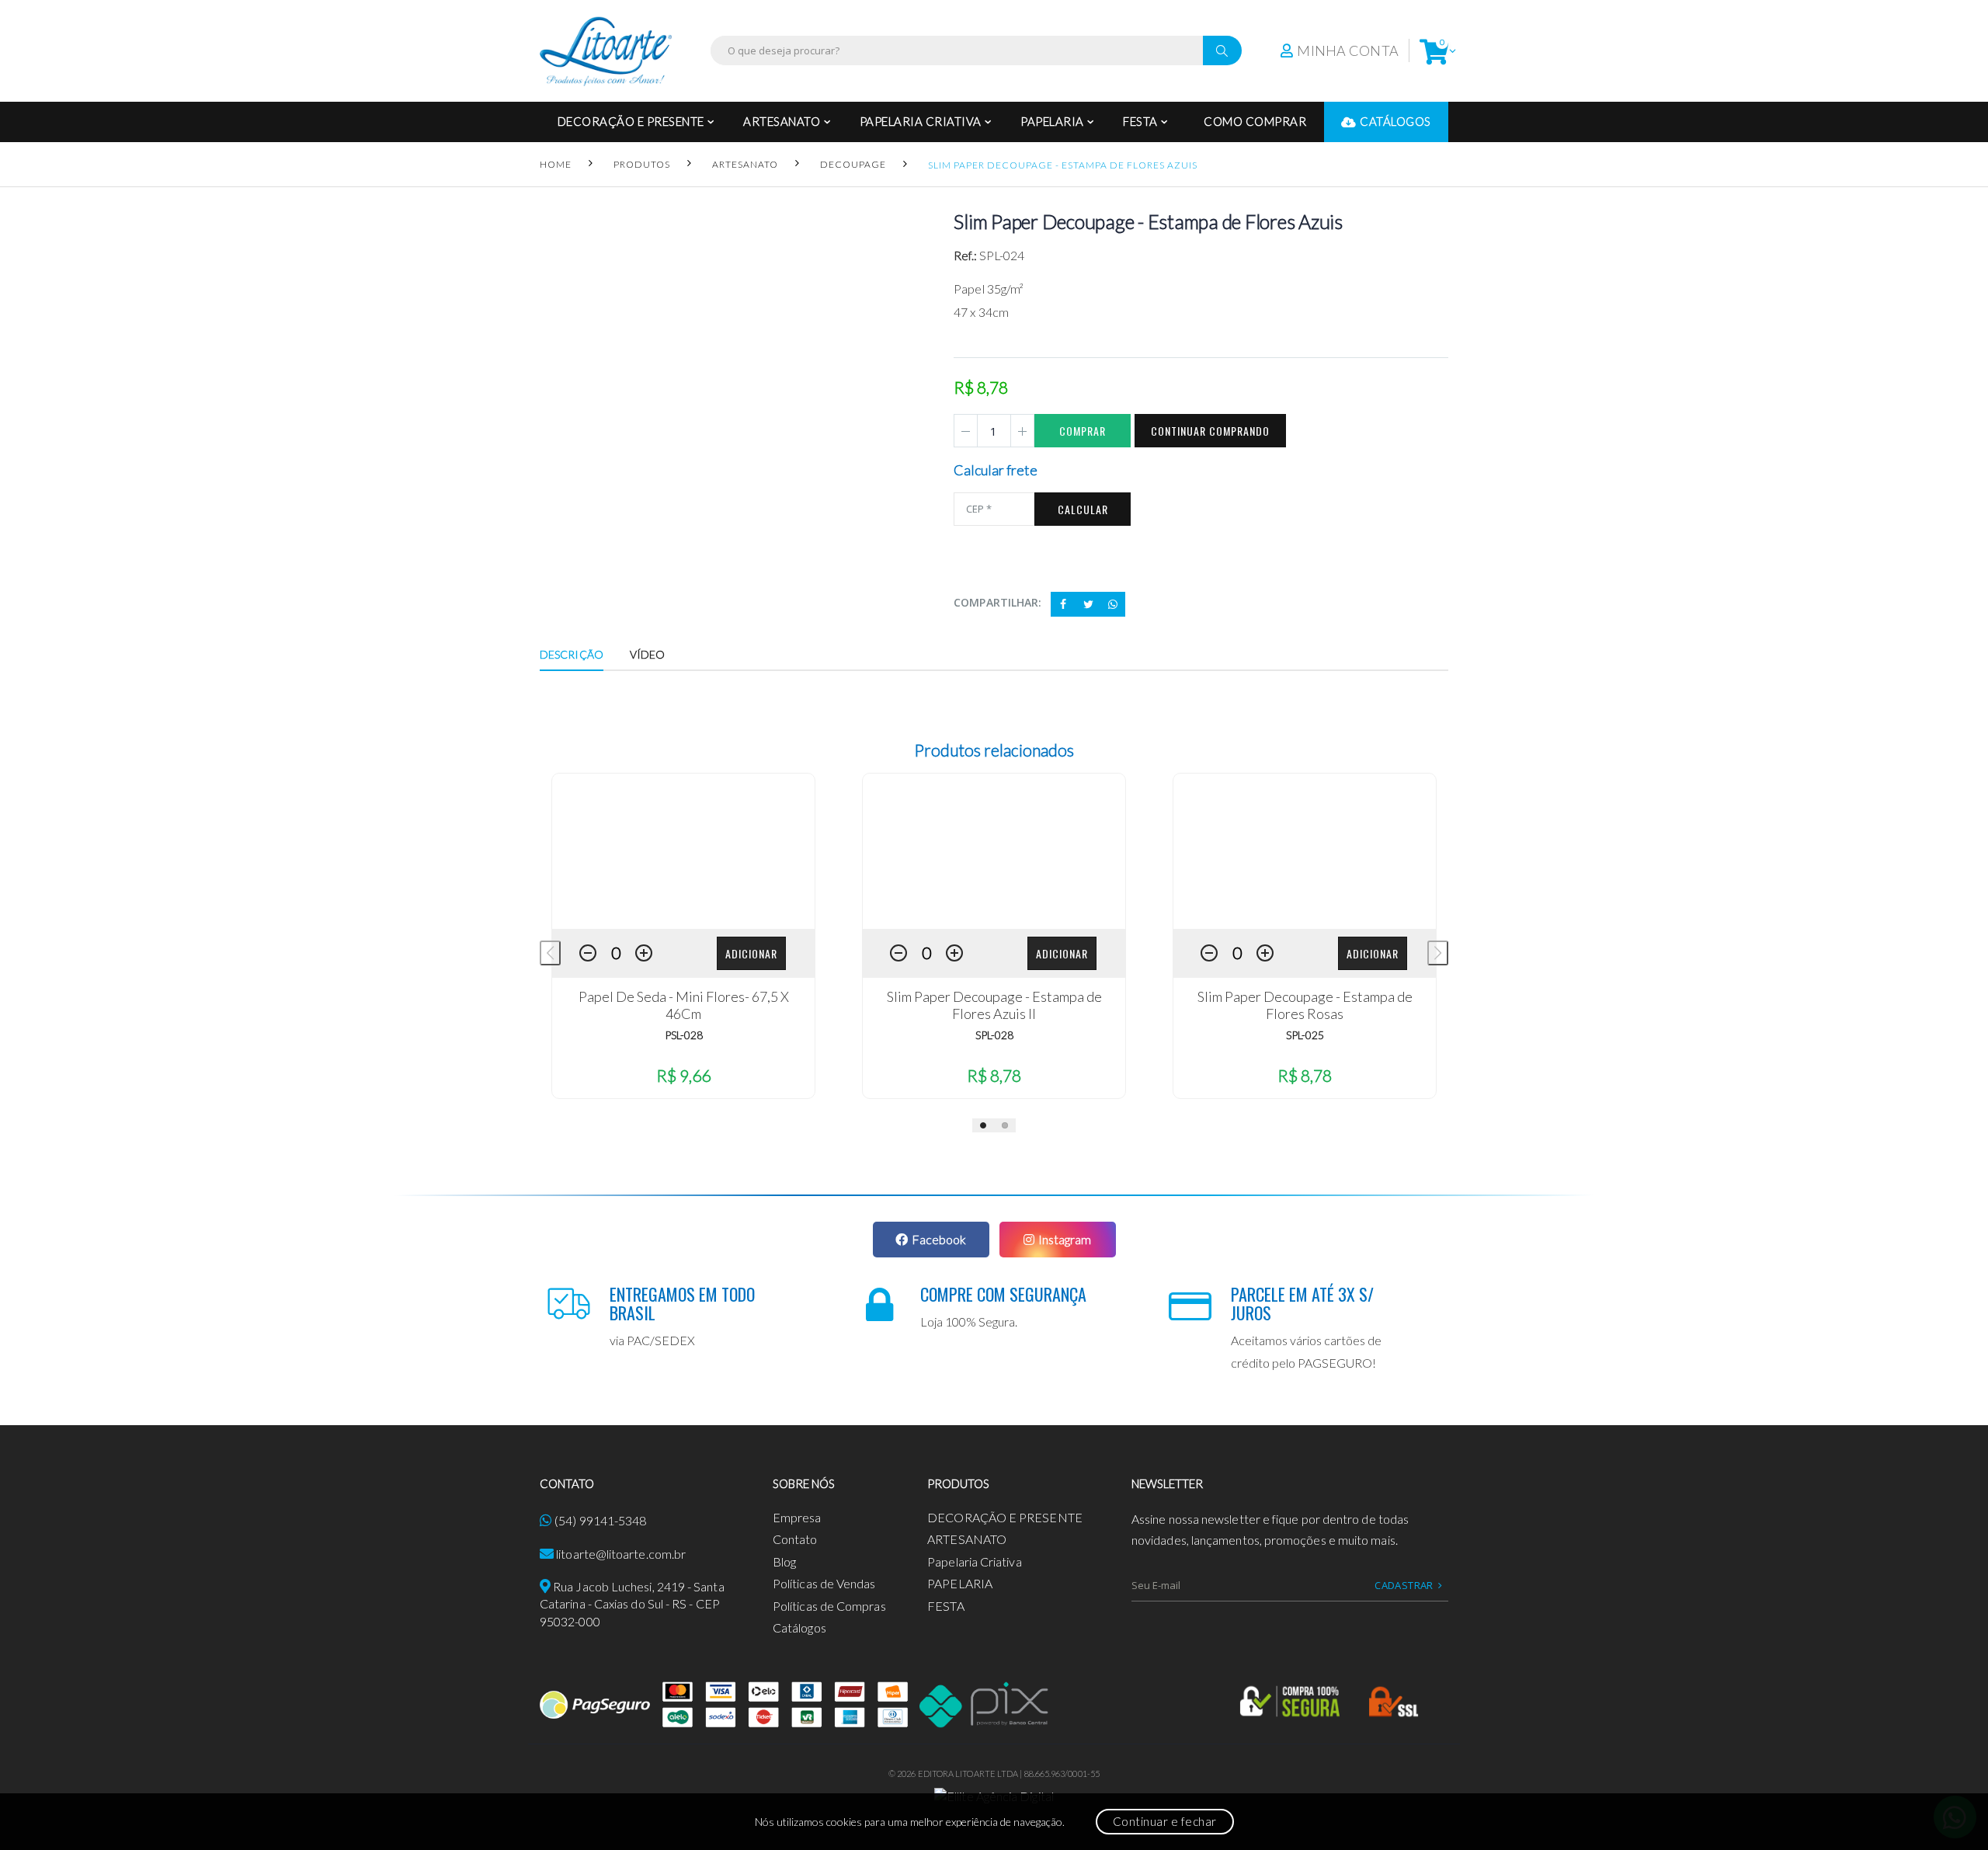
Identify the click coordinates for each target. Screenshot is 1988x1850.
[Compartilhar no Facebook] (1063, 604)
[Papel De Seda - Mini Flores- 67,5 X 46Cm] (683, 851)
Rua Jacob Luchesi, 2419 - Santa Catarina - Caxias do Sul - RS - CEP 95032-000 (632, 1604)
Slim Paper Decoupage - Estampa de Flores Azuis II (994, 1005)
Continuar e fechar (1165, 1821)
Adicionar (751, 953)
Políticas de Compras (829, 1606)
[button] (1434, 51)
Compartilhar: (997, 602)
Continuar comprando (1210, 431)
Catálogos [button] (1395, 121)
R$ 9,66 (683, 1075)
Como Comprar (1255, 121)
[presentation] (550, 953)
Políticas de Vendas (824, 1583)
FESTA (1140, 121)
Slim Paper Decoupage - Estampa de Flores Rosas (1305, 1005)
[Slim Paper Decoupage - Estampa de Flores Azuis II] (994, 851)
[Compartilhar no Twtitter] (1088, 604)
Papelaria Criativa (921, 121)
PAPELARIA (1052, 121)
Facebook (939, 1239)
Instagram (1065, 1239)
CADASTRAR (1404, 1585)
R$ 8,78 (994, 1075)
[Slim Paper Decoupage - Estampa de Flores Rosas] (1305, 851)
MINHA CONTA (1348, 50)
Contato (795, 1539)
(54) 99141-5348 (600, 1520)
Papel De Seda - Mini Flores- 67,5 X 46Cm (684, 1005)
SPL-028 (994, 1035)
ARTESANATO (782, 121)
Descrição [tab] (572, 654)
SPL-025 (1305, 1035)
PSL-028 (684, 1035)
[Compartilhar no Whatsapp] (1113, 604)
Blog (784, 1561)
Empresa (797, 1517)
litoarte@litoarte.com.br (621, 1554)
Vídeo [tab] (648, 654)
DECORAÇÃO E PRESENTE (631, 121)
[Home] (606, 51)
